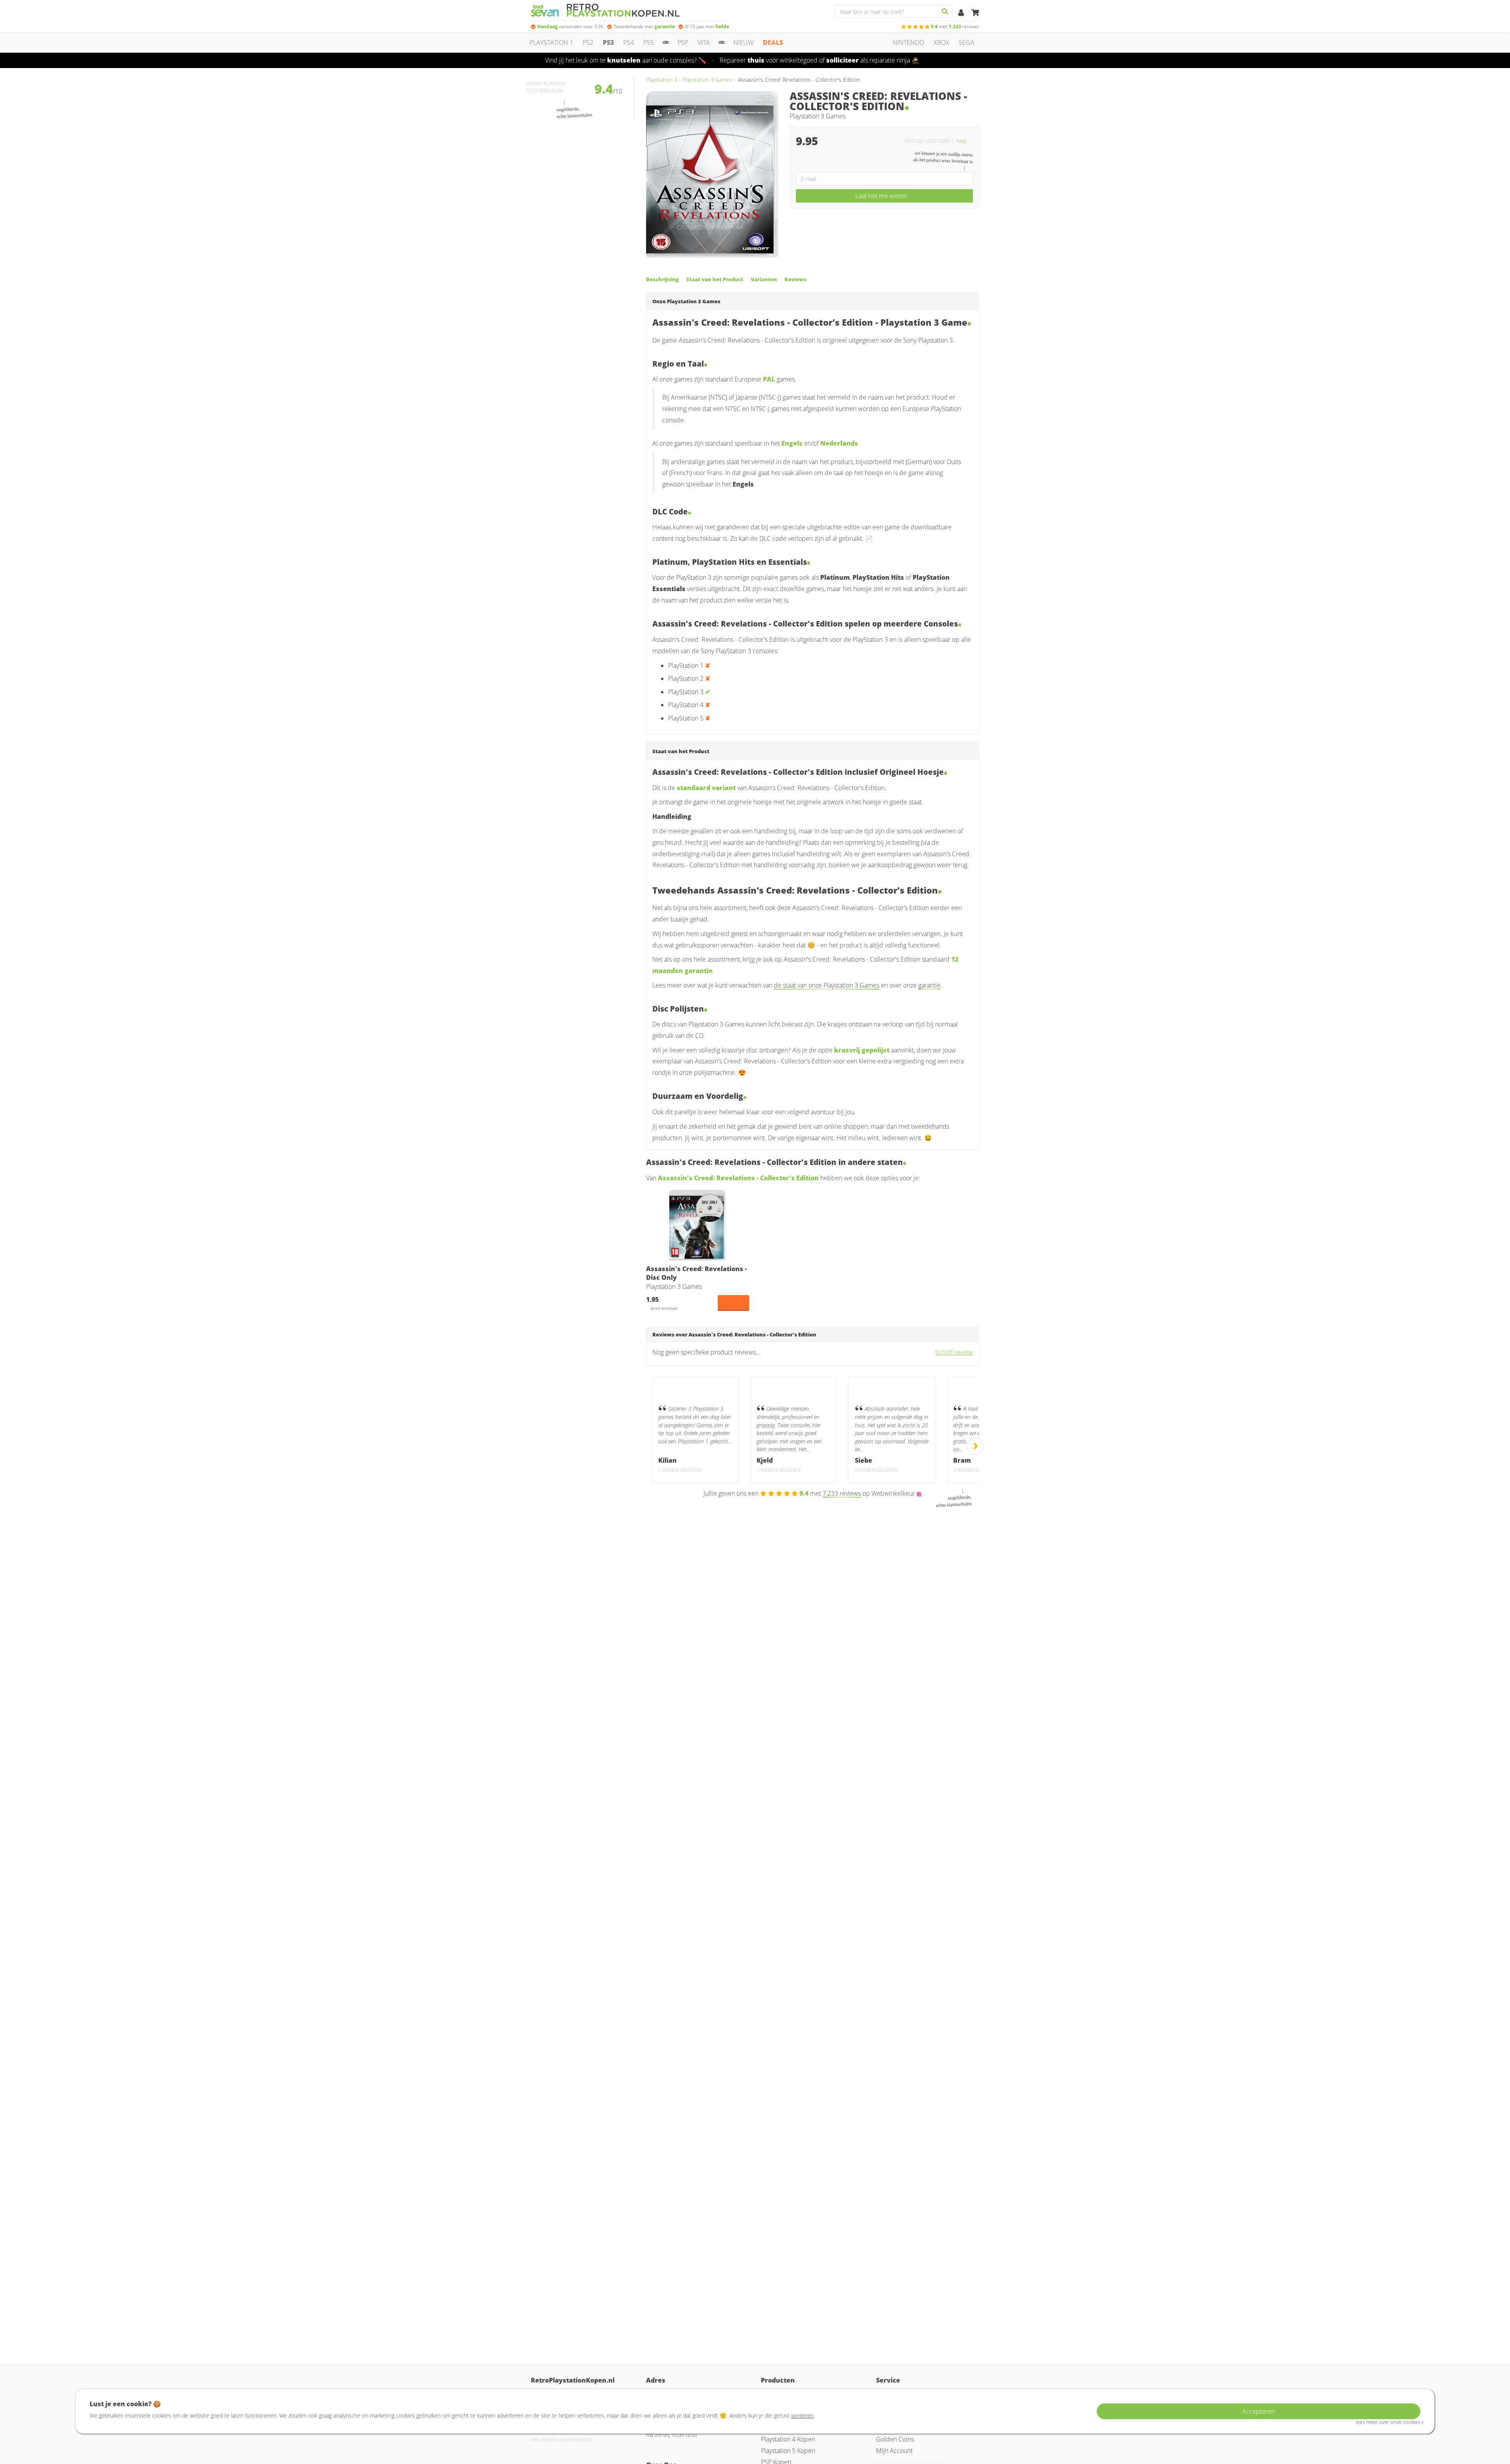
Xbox (941, 42)
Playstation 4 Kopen (788, 2439)
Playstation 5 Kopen (788, 2451)
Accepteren (1259, 2411)
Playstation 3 (662, 80)
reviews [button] (955, 27)
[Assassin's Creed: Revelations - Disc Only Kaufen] (698, 1225)
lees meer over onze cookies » (1390, 2422)
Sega (967, 42)
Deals (773, 42)
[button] (965, 140)
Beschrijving (662, 279)
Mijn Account (894, 2451)
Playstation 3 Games (708, 80)
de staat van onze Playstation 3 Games (827, 985)
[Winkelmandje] (975, 13)
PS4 (629, 42)
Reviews (796, 279)
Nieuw (743, 42)
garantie (929, 985)
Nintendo (908, 42)
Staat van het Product (715, 279)
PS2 (588, 42)
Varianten (764, 279)
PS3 (608, 42)
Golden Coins (895, 2439)
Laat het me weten (881, 196)
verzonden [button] (570, 27)
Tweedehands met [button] (644, 27)
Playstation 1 (552, 42)
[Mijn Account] (962, 13)
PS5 (649, 42)
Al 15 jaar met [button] (707, 27)
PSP (683, 42)
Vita (704, 42)
